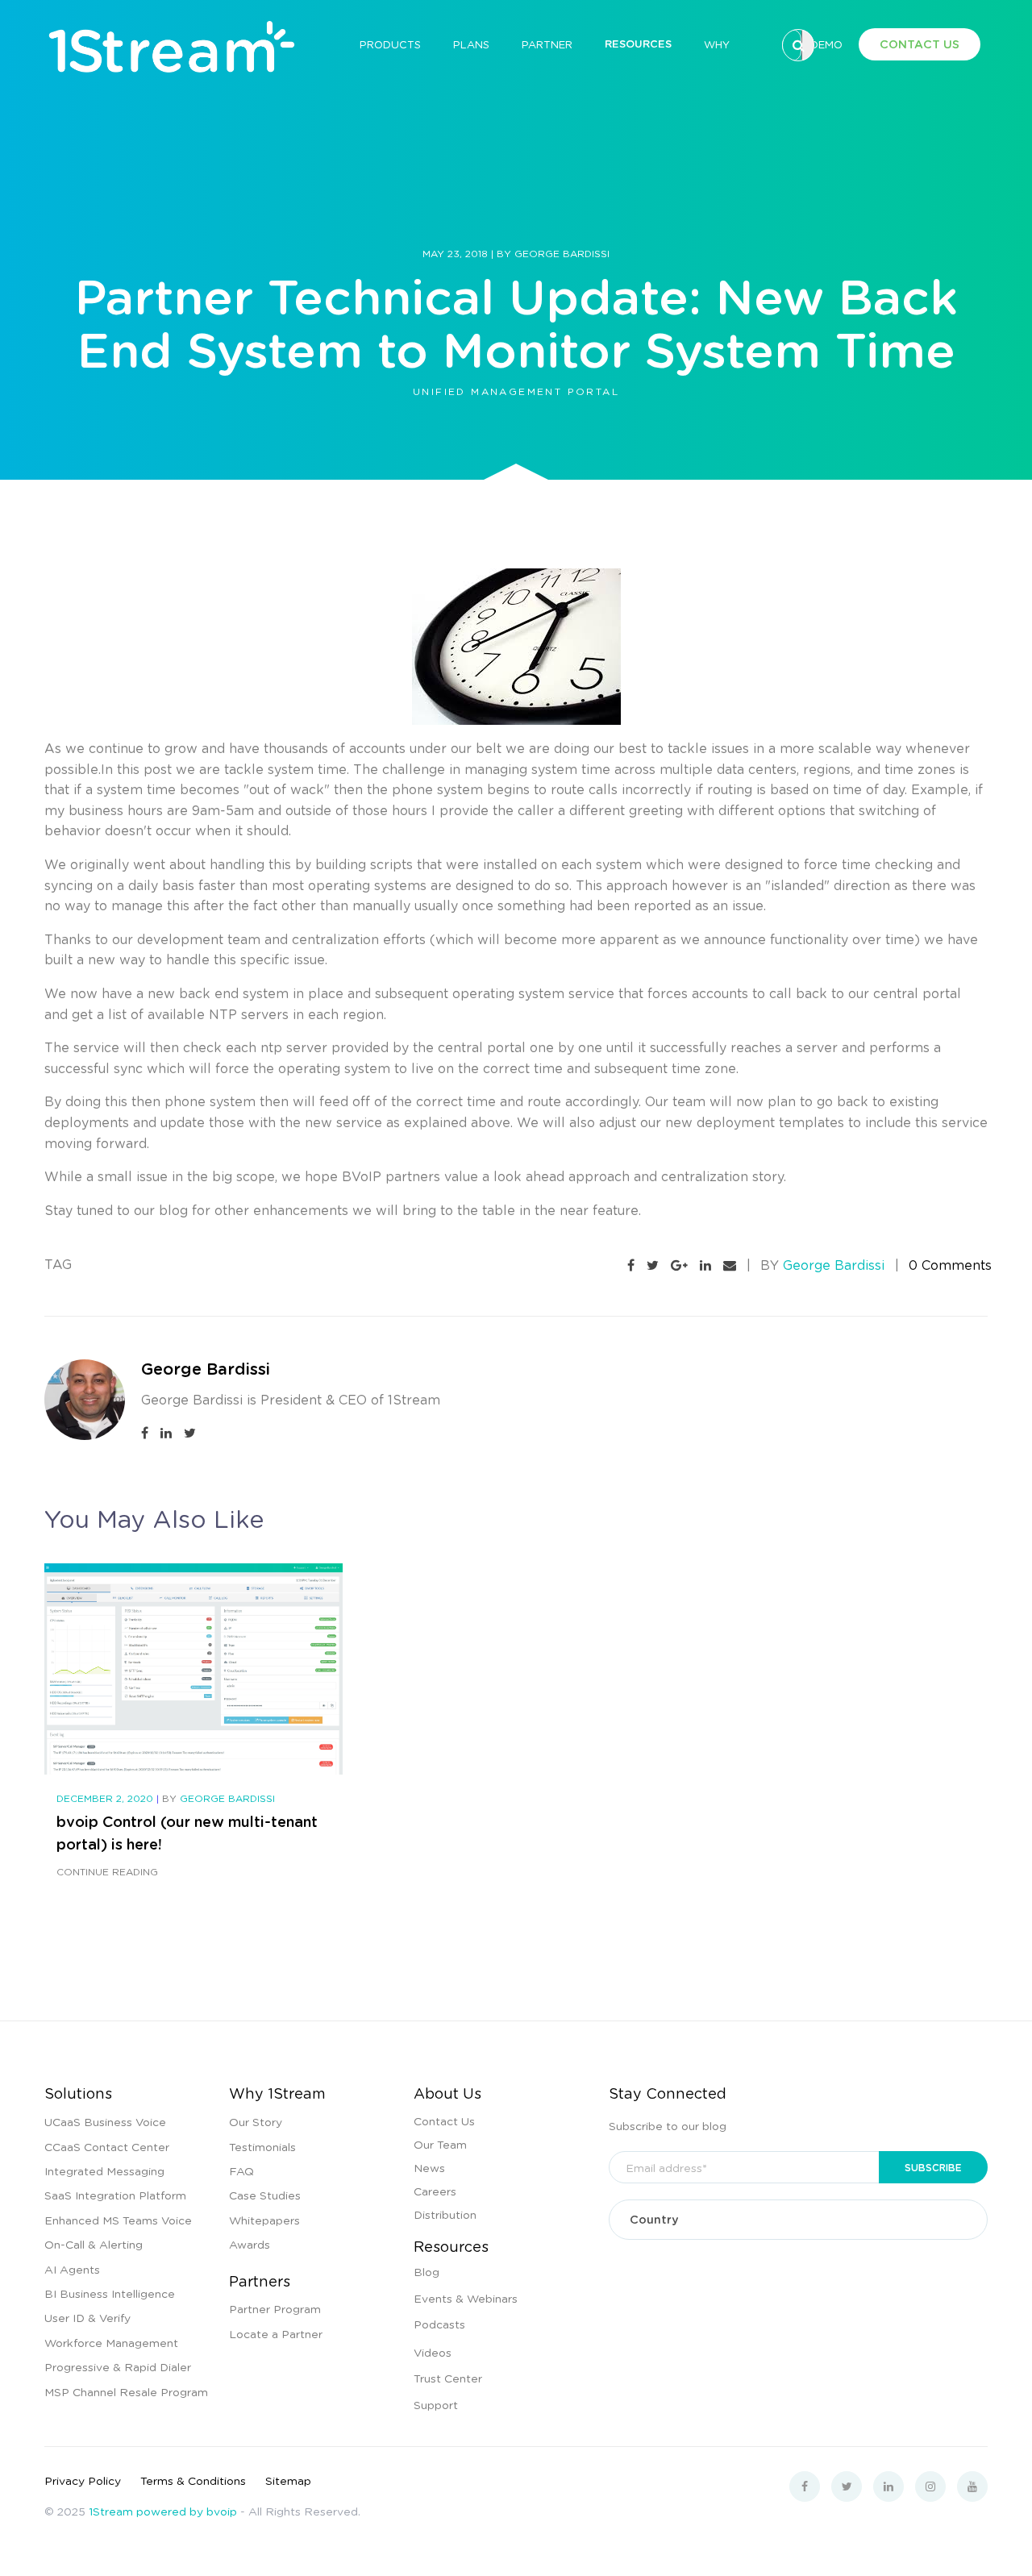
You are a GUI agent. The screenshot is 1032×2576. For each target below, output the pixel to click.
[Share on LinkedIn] (705, 1265)
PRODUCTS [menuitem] (390, 44)
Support (436, 2404)
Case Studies (265, 2195)
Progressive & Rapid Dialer (118, 2366)
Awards (250, 2244)
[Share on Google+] (679, 1265)
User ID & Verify (87, 2317)
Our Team (440, 2144)
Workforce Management (111, 2342)
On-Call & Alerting (94, 2244)
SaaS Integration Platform (115, 2195)
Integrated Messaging (104, 2170)
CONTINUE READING (107, 1872)
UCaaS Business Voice (105, 2121)
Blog (427, 2271)
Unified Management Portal (516, 391)
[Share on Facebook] (631, 1265)
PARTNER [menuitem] (547, 44)
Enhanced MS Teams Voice (118, 2220)
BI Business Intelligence (110, 2293)
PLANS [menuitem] (471, 44)
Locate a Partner (276, 2333)
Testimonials (262, 2146)
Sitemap (288, 2480)
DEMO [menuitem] (826, 44)
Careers (435, 2191)
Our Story (256, 2121)
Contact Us (444, 2120)
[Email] (730, 1265)
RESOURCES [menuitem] (638, 44)
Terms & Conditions (193, 2480)
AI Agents (72, 2269)
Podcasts (439, 2324)
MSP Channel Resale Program (126, 2391)
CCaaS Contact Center (107, 2146)
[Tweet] (653, 1265)
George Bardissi (562, 254)
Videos (433, 2352)
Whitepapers (264, 2220)
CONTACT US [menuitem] (920, 44)
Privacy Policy (83, 2480)
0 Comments (950, 1265)
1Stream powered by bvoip (163, 2511)
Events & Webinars (466, 2298)
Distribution (445, 2214)
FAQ (241, 2170)
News (429, 2167)
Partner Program (275, 2308)
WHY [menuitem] (717, 44)
